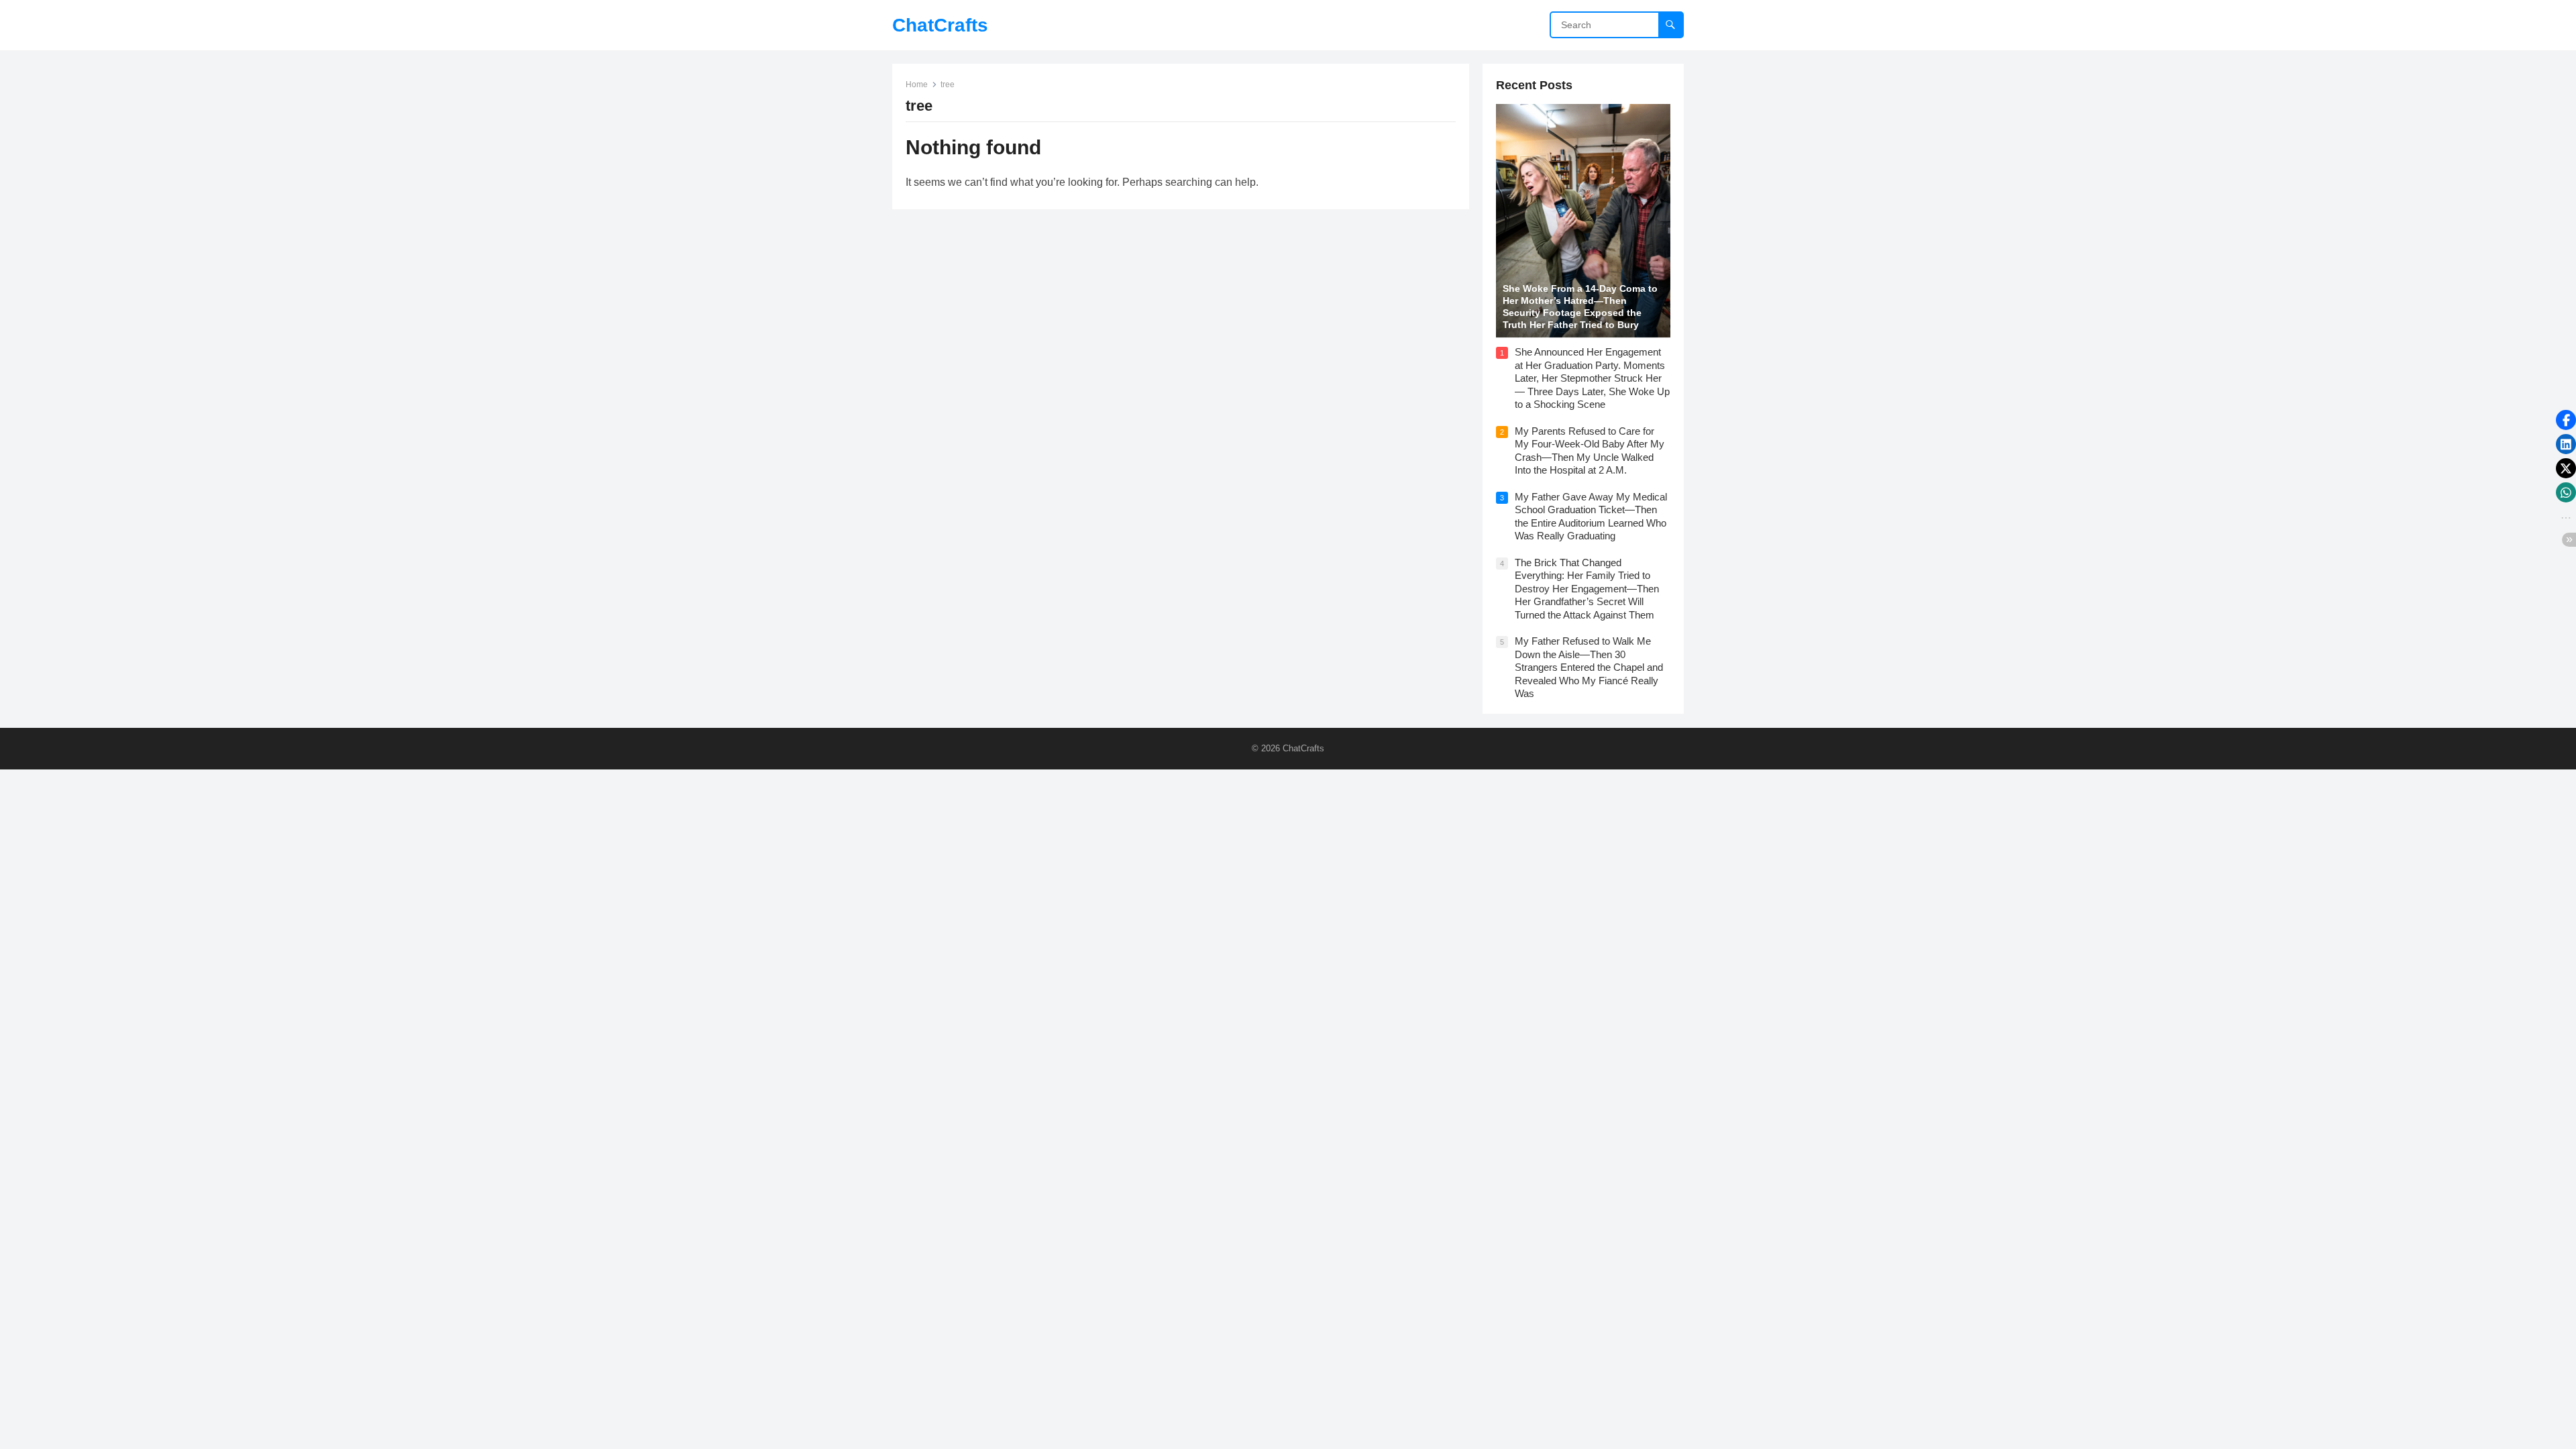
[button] (2566, 420)
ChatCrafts (940, 25)
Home (917, 85)
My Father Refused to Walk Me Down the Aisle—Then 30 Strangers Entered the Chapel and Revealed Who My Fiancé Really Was (1589, 667)
